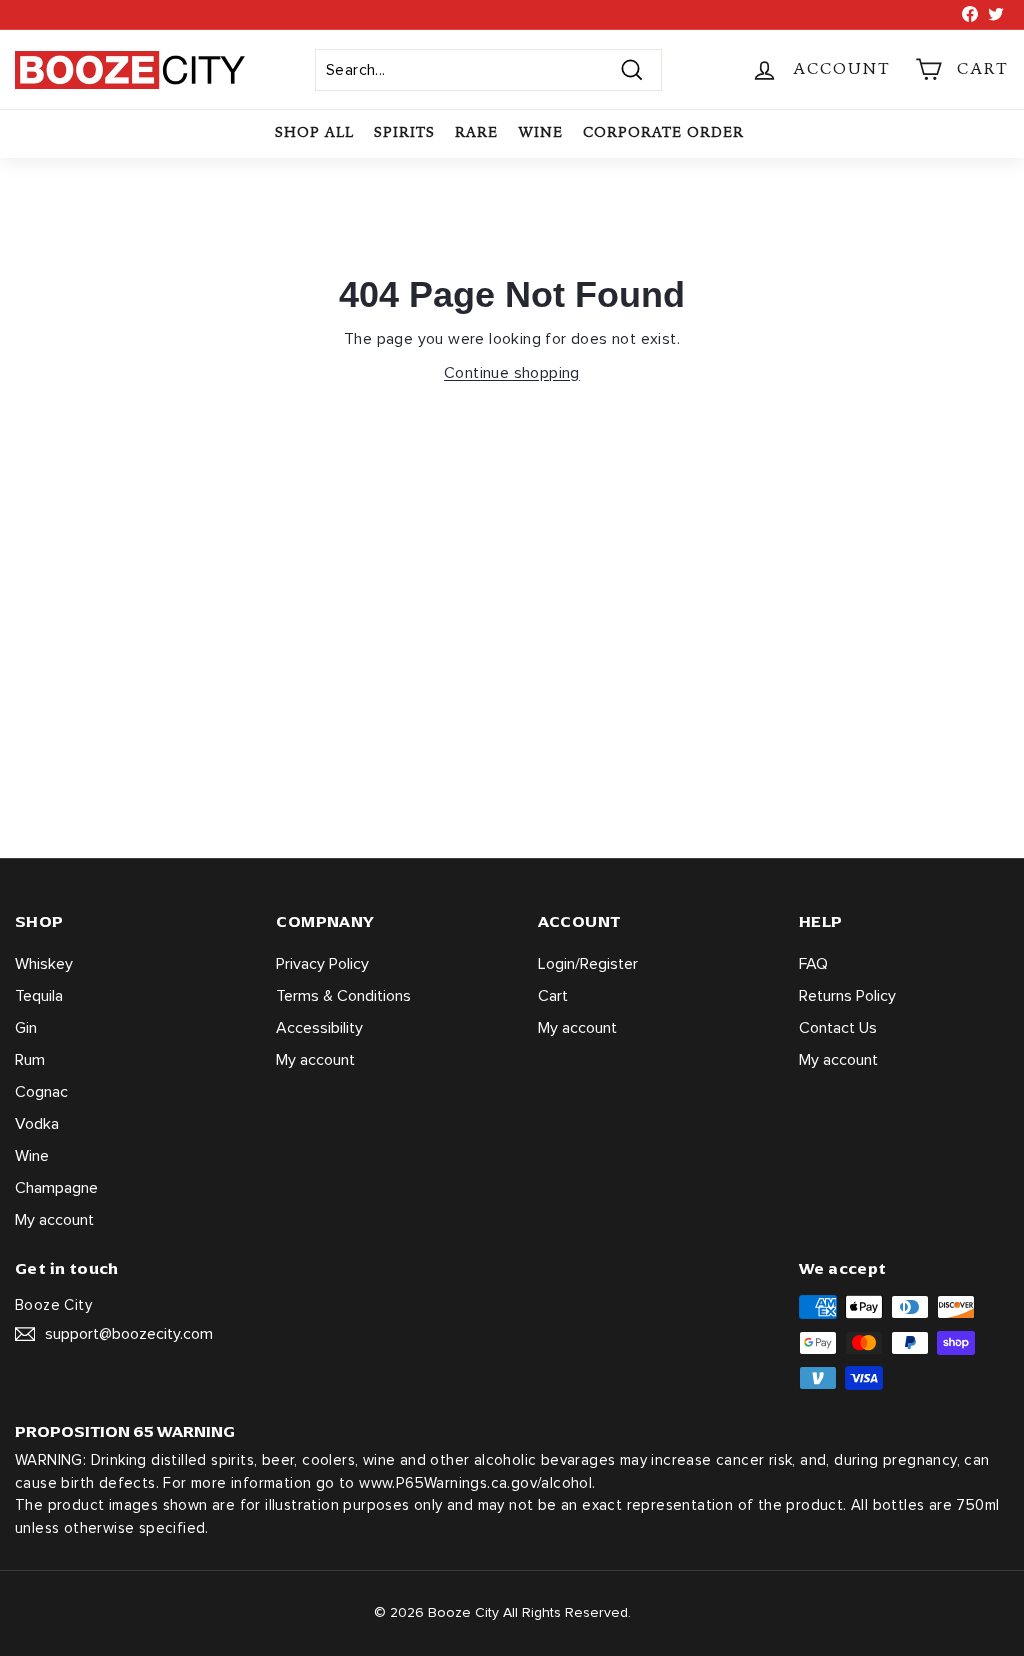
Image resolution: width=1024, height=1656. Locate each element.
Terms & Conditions (343, 996)
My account (54, 1220)
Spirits (404, 132)
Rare (476, 132)
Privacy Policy (322, 964)
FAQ (813, 964)
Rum (30, 1060)
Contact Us (838, 1028)
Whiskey (44, 964)
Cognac (41, 1092)
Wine (540, 132)
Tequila (39, 996)
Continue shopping (512, 373)
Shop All (314, 132)
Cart (553, 996)
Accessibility (319, 1028)
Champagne (56, 1188)
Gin (26, 1028)
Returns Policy (847, 996)
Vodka (37, 1124)
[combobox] (488, 70)
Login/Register (588, 964)
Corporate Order (663, 132)
